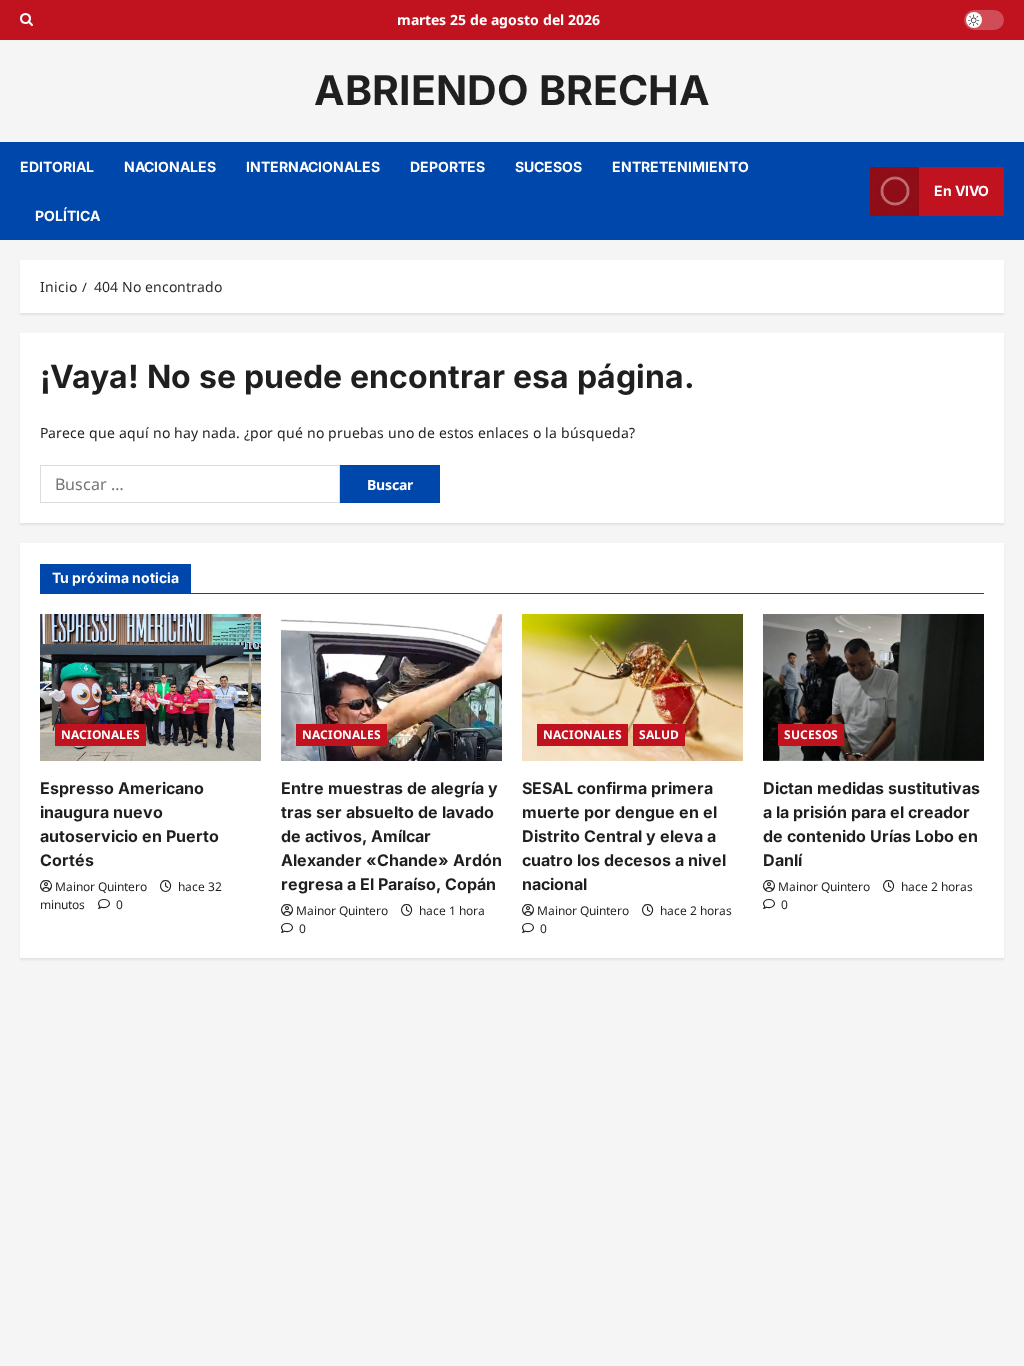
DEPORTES (447, 166)
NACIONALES (170, 166)
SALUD (659, 734)
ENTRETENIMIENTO (680, 166)
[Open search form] (26, 20)
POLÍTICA (67, 215)
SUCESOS (548, 166)
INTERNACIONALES (313, 166)
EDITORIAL (57, 166)
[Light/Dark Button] (984, 20)
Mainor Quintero (101, 886)
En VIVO (961, 190)
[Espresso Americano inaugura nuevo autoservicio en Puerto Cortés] (150, 687)
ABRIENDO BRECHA (512, 90)
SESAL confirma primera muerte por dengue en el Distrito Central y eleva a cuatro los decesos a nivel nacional (624, 836)
